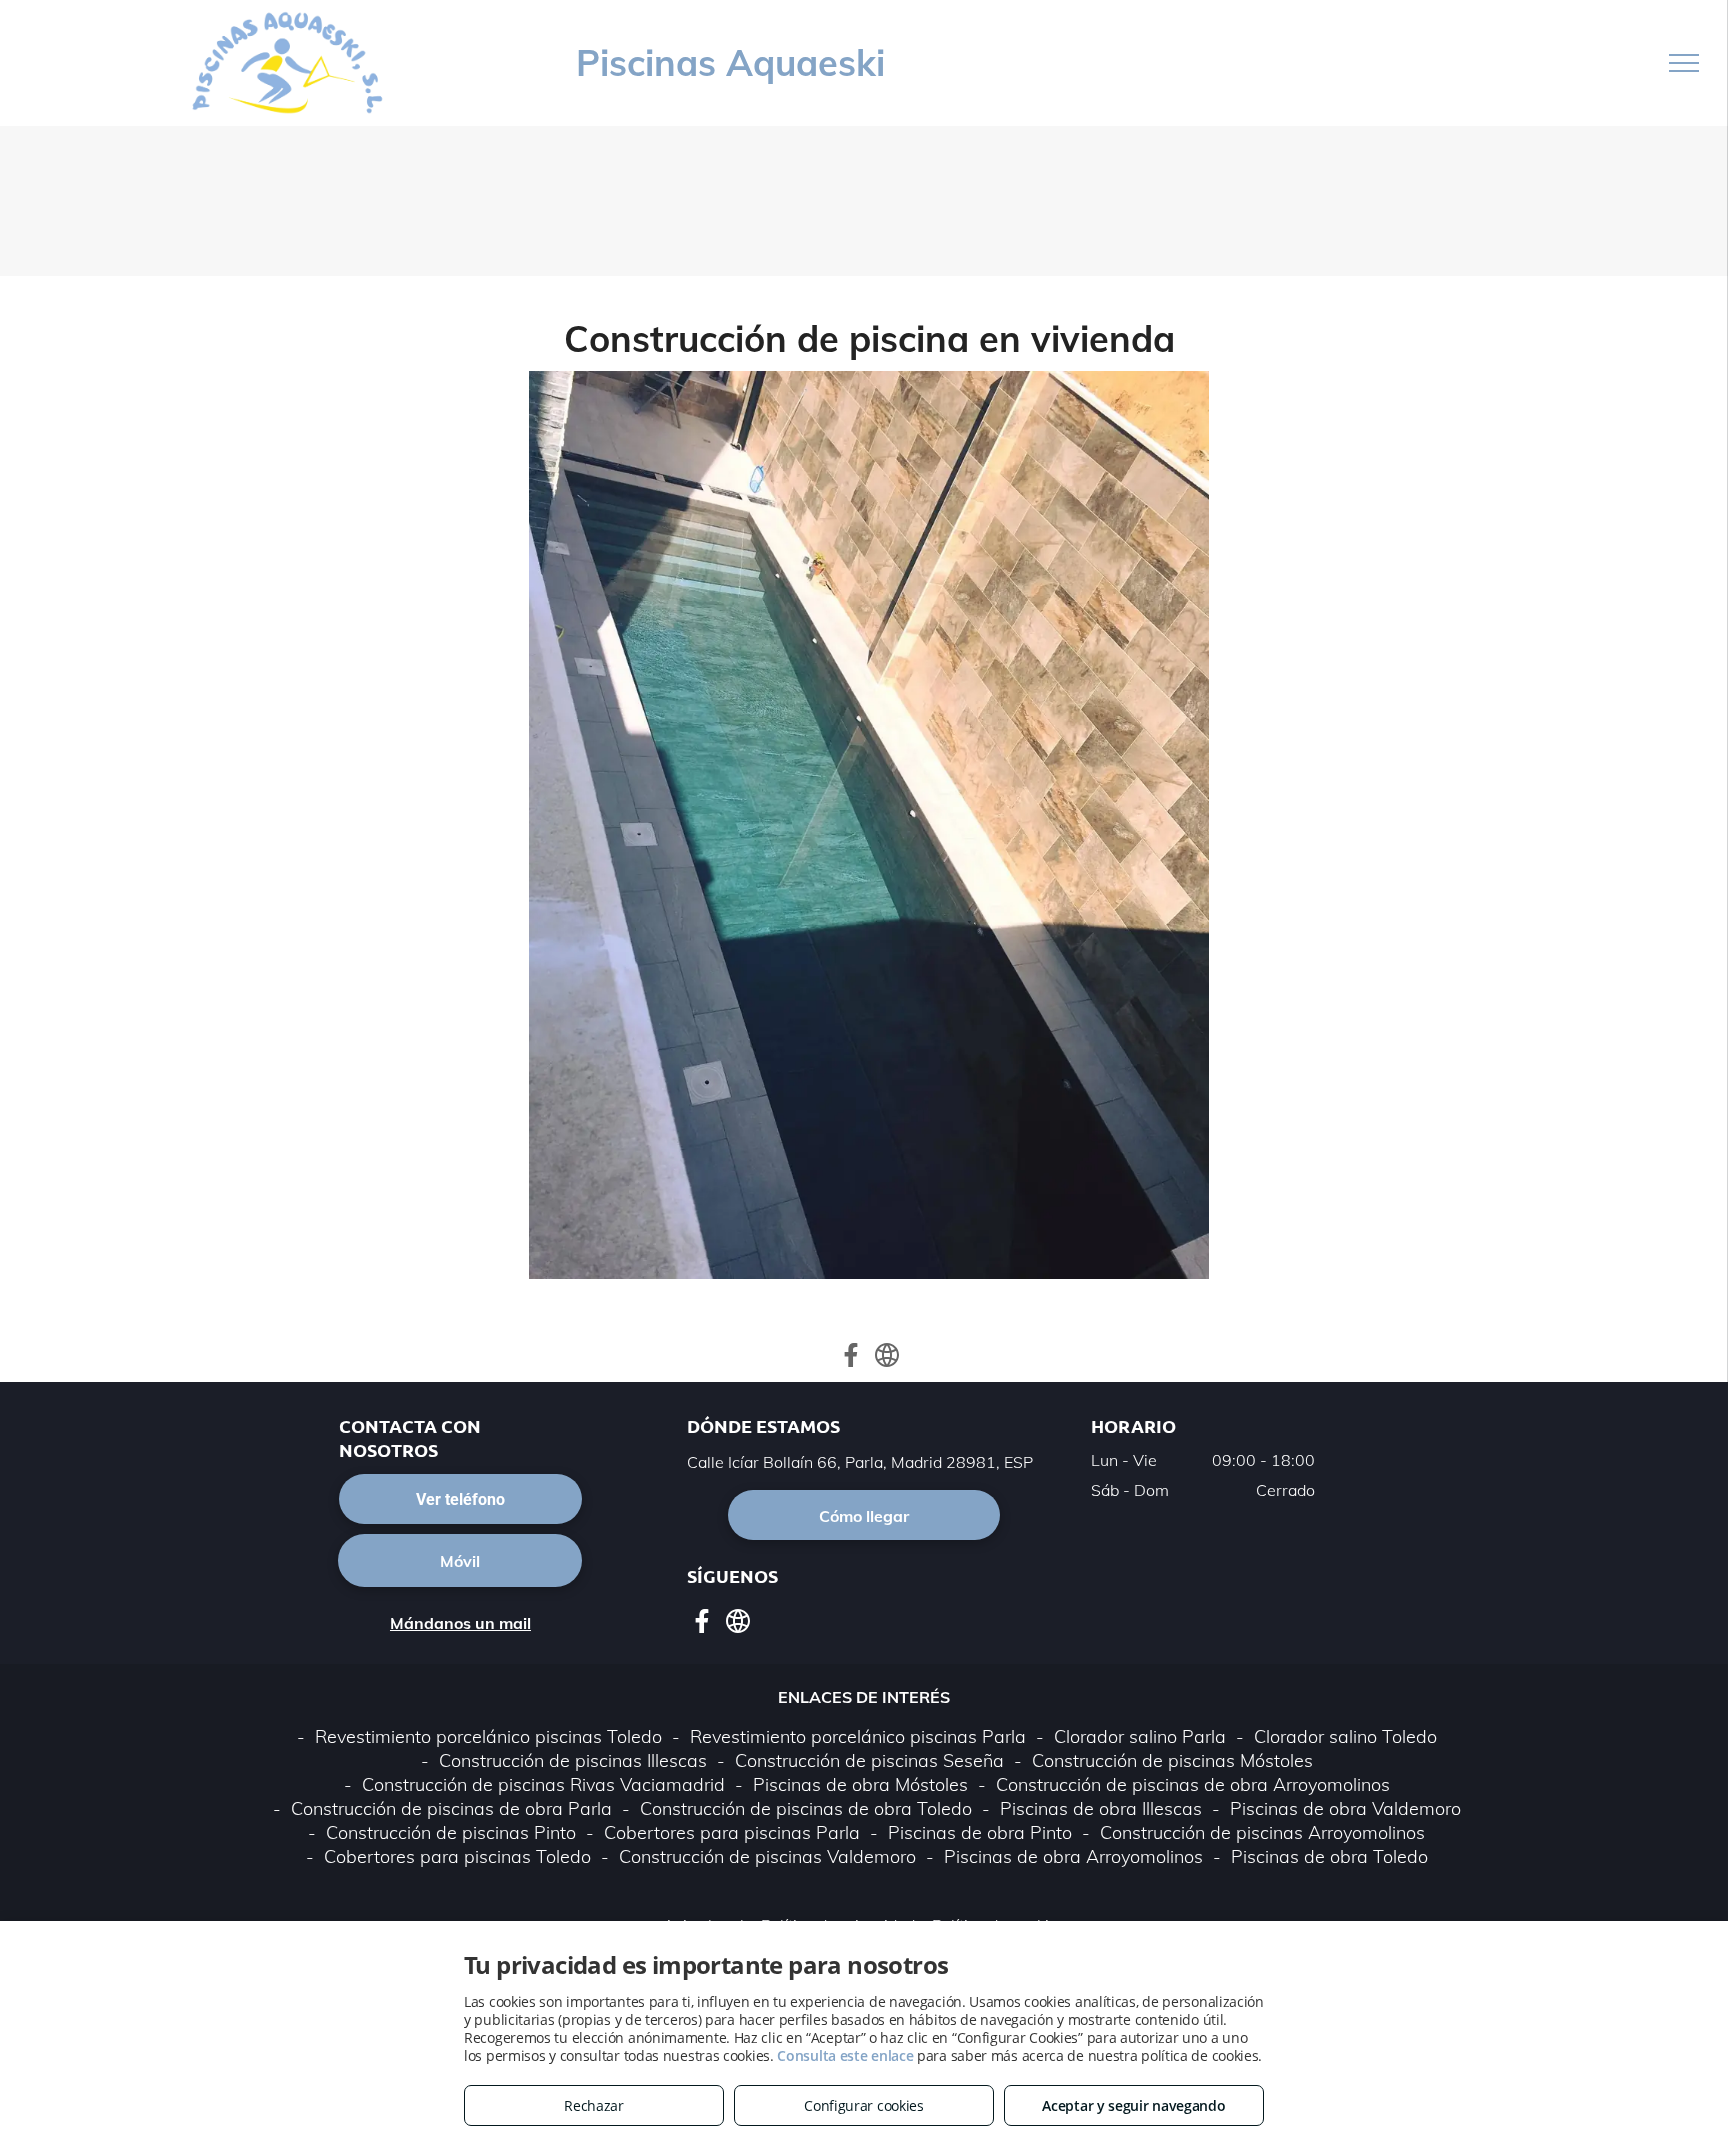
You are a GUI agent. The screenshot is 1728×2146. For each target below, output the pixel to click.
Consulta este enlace (845, 2055)
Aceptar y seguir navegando (1133, 2105)
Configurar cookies (864, 2105)
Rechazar (594, 2105)
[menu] (1684, 63)
